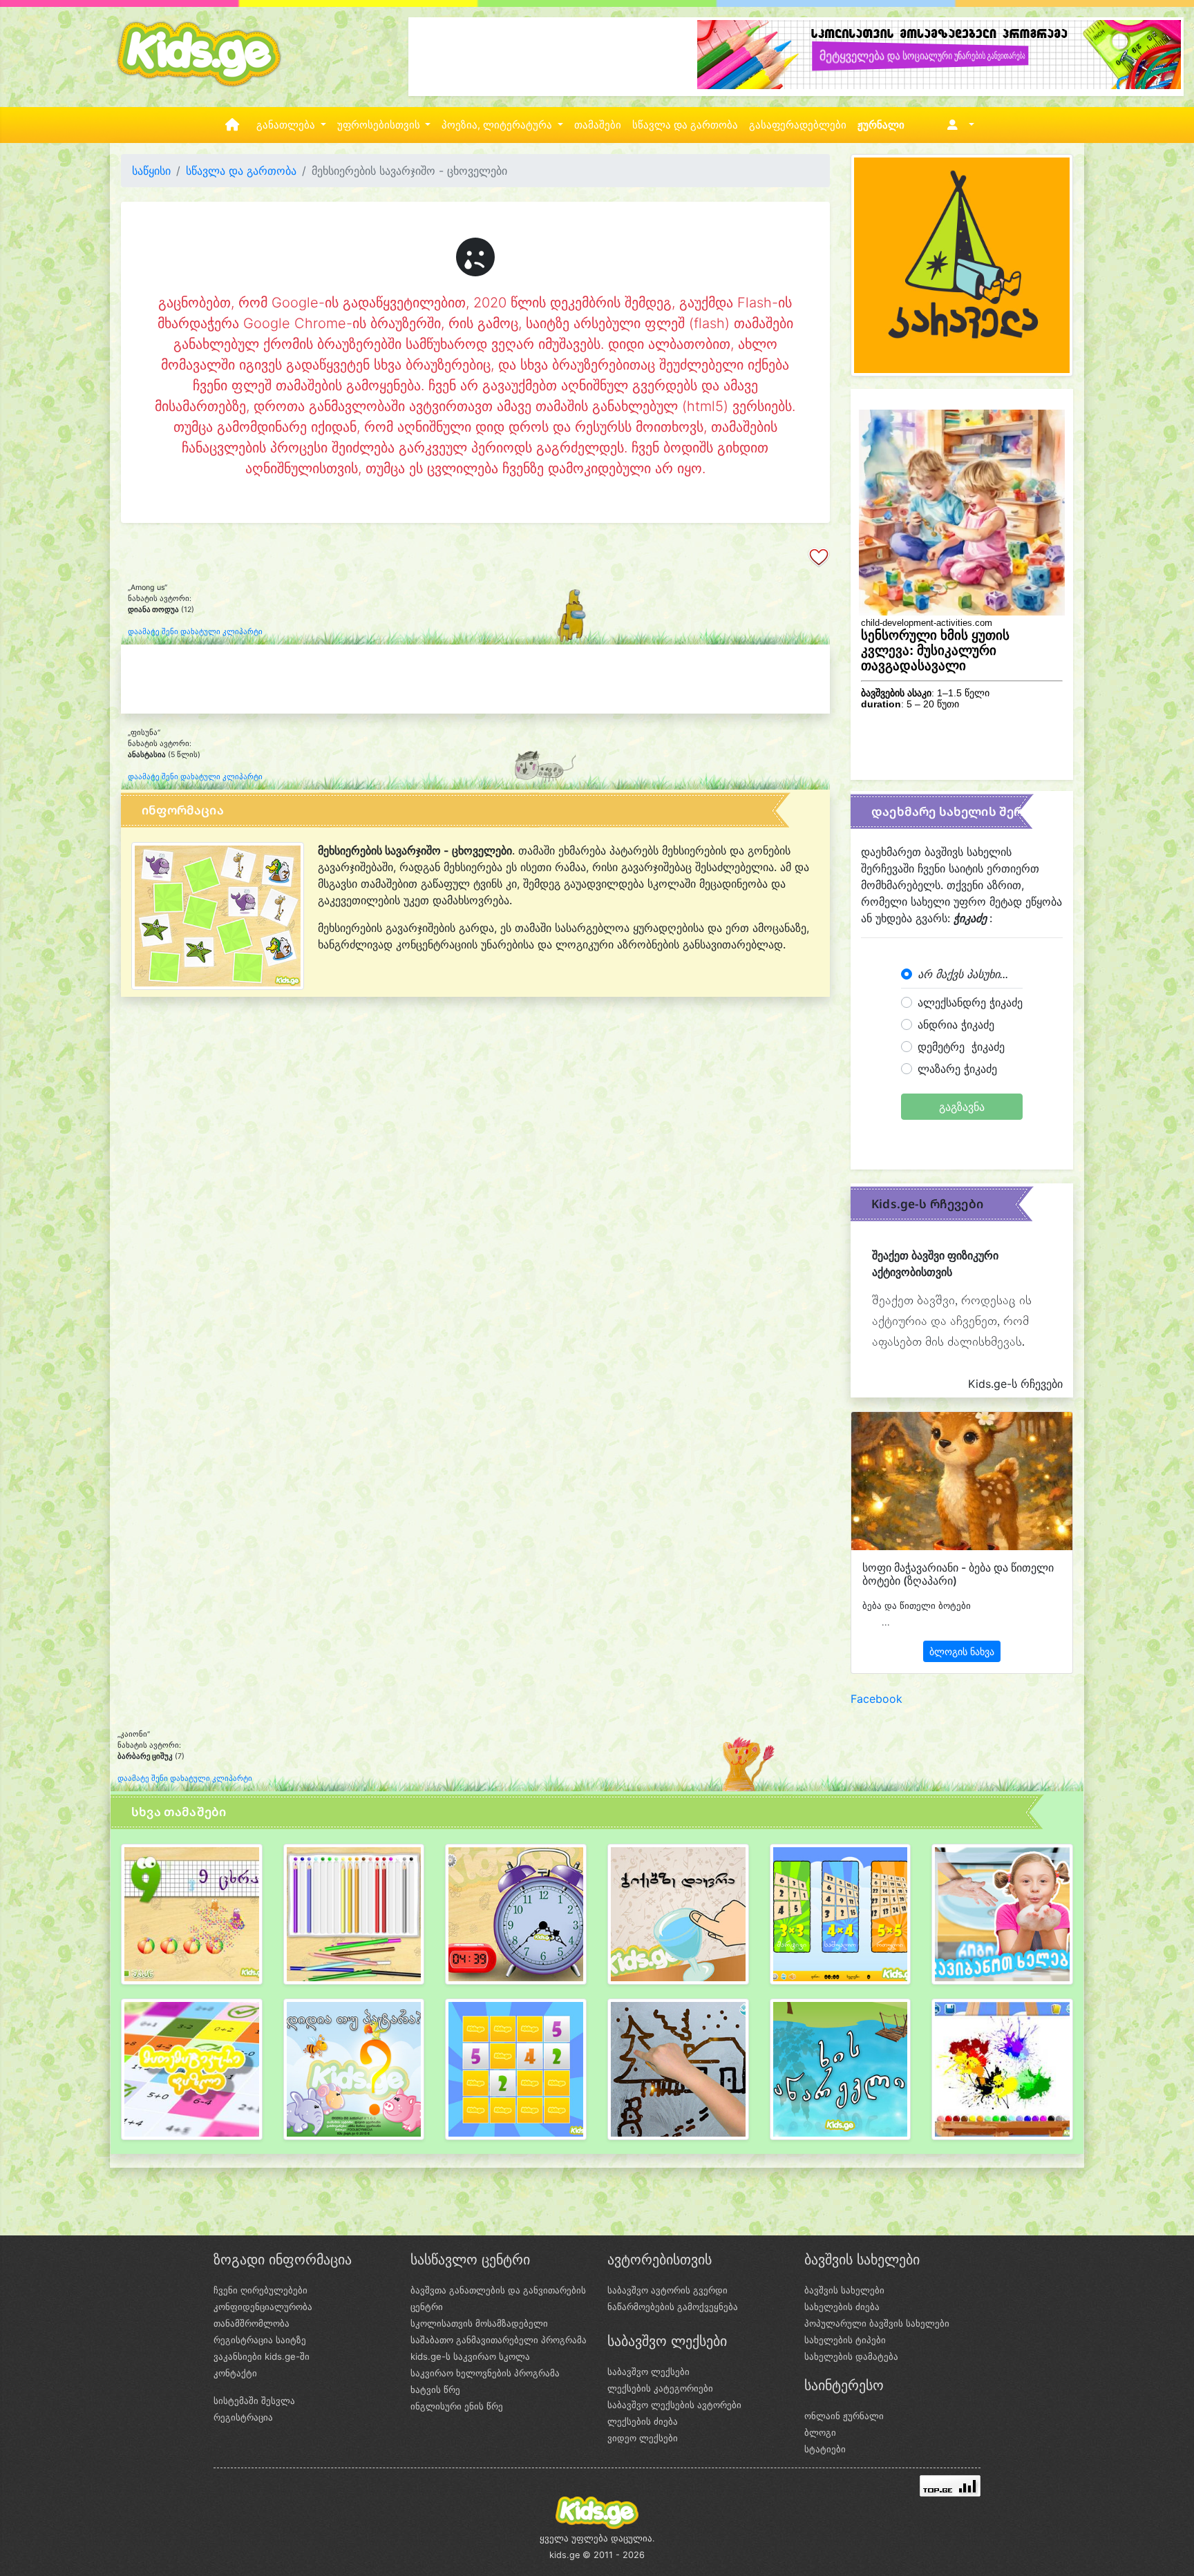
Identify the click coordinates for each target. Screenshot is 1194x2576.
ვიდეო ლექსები (643, 2438)
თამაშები (598, 125)
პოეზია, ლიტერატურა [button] (498, 125)
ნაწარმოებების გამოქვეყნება (673, 2307)
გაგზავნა (962, 1107)
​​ (192, 1920)
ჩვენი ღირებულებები (260, 2290)
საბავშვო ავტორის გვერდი (667, 2290)
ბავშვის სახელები (844, 2290)
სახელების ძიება (842, 2307)
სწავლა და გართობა (685, 125)
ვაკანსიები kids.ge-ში (262, 2356)
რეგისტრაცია (243, 2417)
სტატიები (825, 2449)
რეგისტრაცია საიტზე (260, 2340)
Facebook (876, 1699)
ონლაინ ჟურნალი (844, 2416)
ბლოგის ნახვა (962, 1651)
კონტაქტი (235, 2373)
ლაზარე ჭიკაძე (957, 1069)
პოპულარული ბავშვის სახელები (877, 2323)
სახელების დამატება (851, 2356)
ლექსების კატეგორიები (660, 2388)
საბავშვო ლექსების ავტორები (674, 2405)
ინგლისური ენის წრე (457, 2406)
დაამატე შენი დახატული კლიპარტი (195, 632)
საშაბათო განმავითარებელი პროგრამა (499, 2340)
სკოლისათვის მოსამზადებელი (479, 2323)
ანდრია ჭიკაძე (956, 1024)
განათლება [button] (287, 125)
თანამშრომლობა (252, 2323)
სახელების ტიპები (845, 2340)
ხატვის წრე (435, 2389)
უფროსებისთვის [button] (380, 125)
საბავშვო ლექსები (648, 2372)
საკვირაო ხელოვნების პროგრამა (485, 2373)
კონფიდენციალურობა (263, 2307)
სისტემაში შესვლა (254, 2401)
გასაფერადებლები (798, 125)
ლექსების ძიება (643, 2421)
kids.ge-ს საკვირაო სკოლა (470, 2356)
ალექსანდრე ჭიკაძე (970, 1002)
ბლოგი (820, 2432)
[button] (958, 125)
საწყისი (151, 171)
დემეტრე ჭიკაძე (961, 1047)
